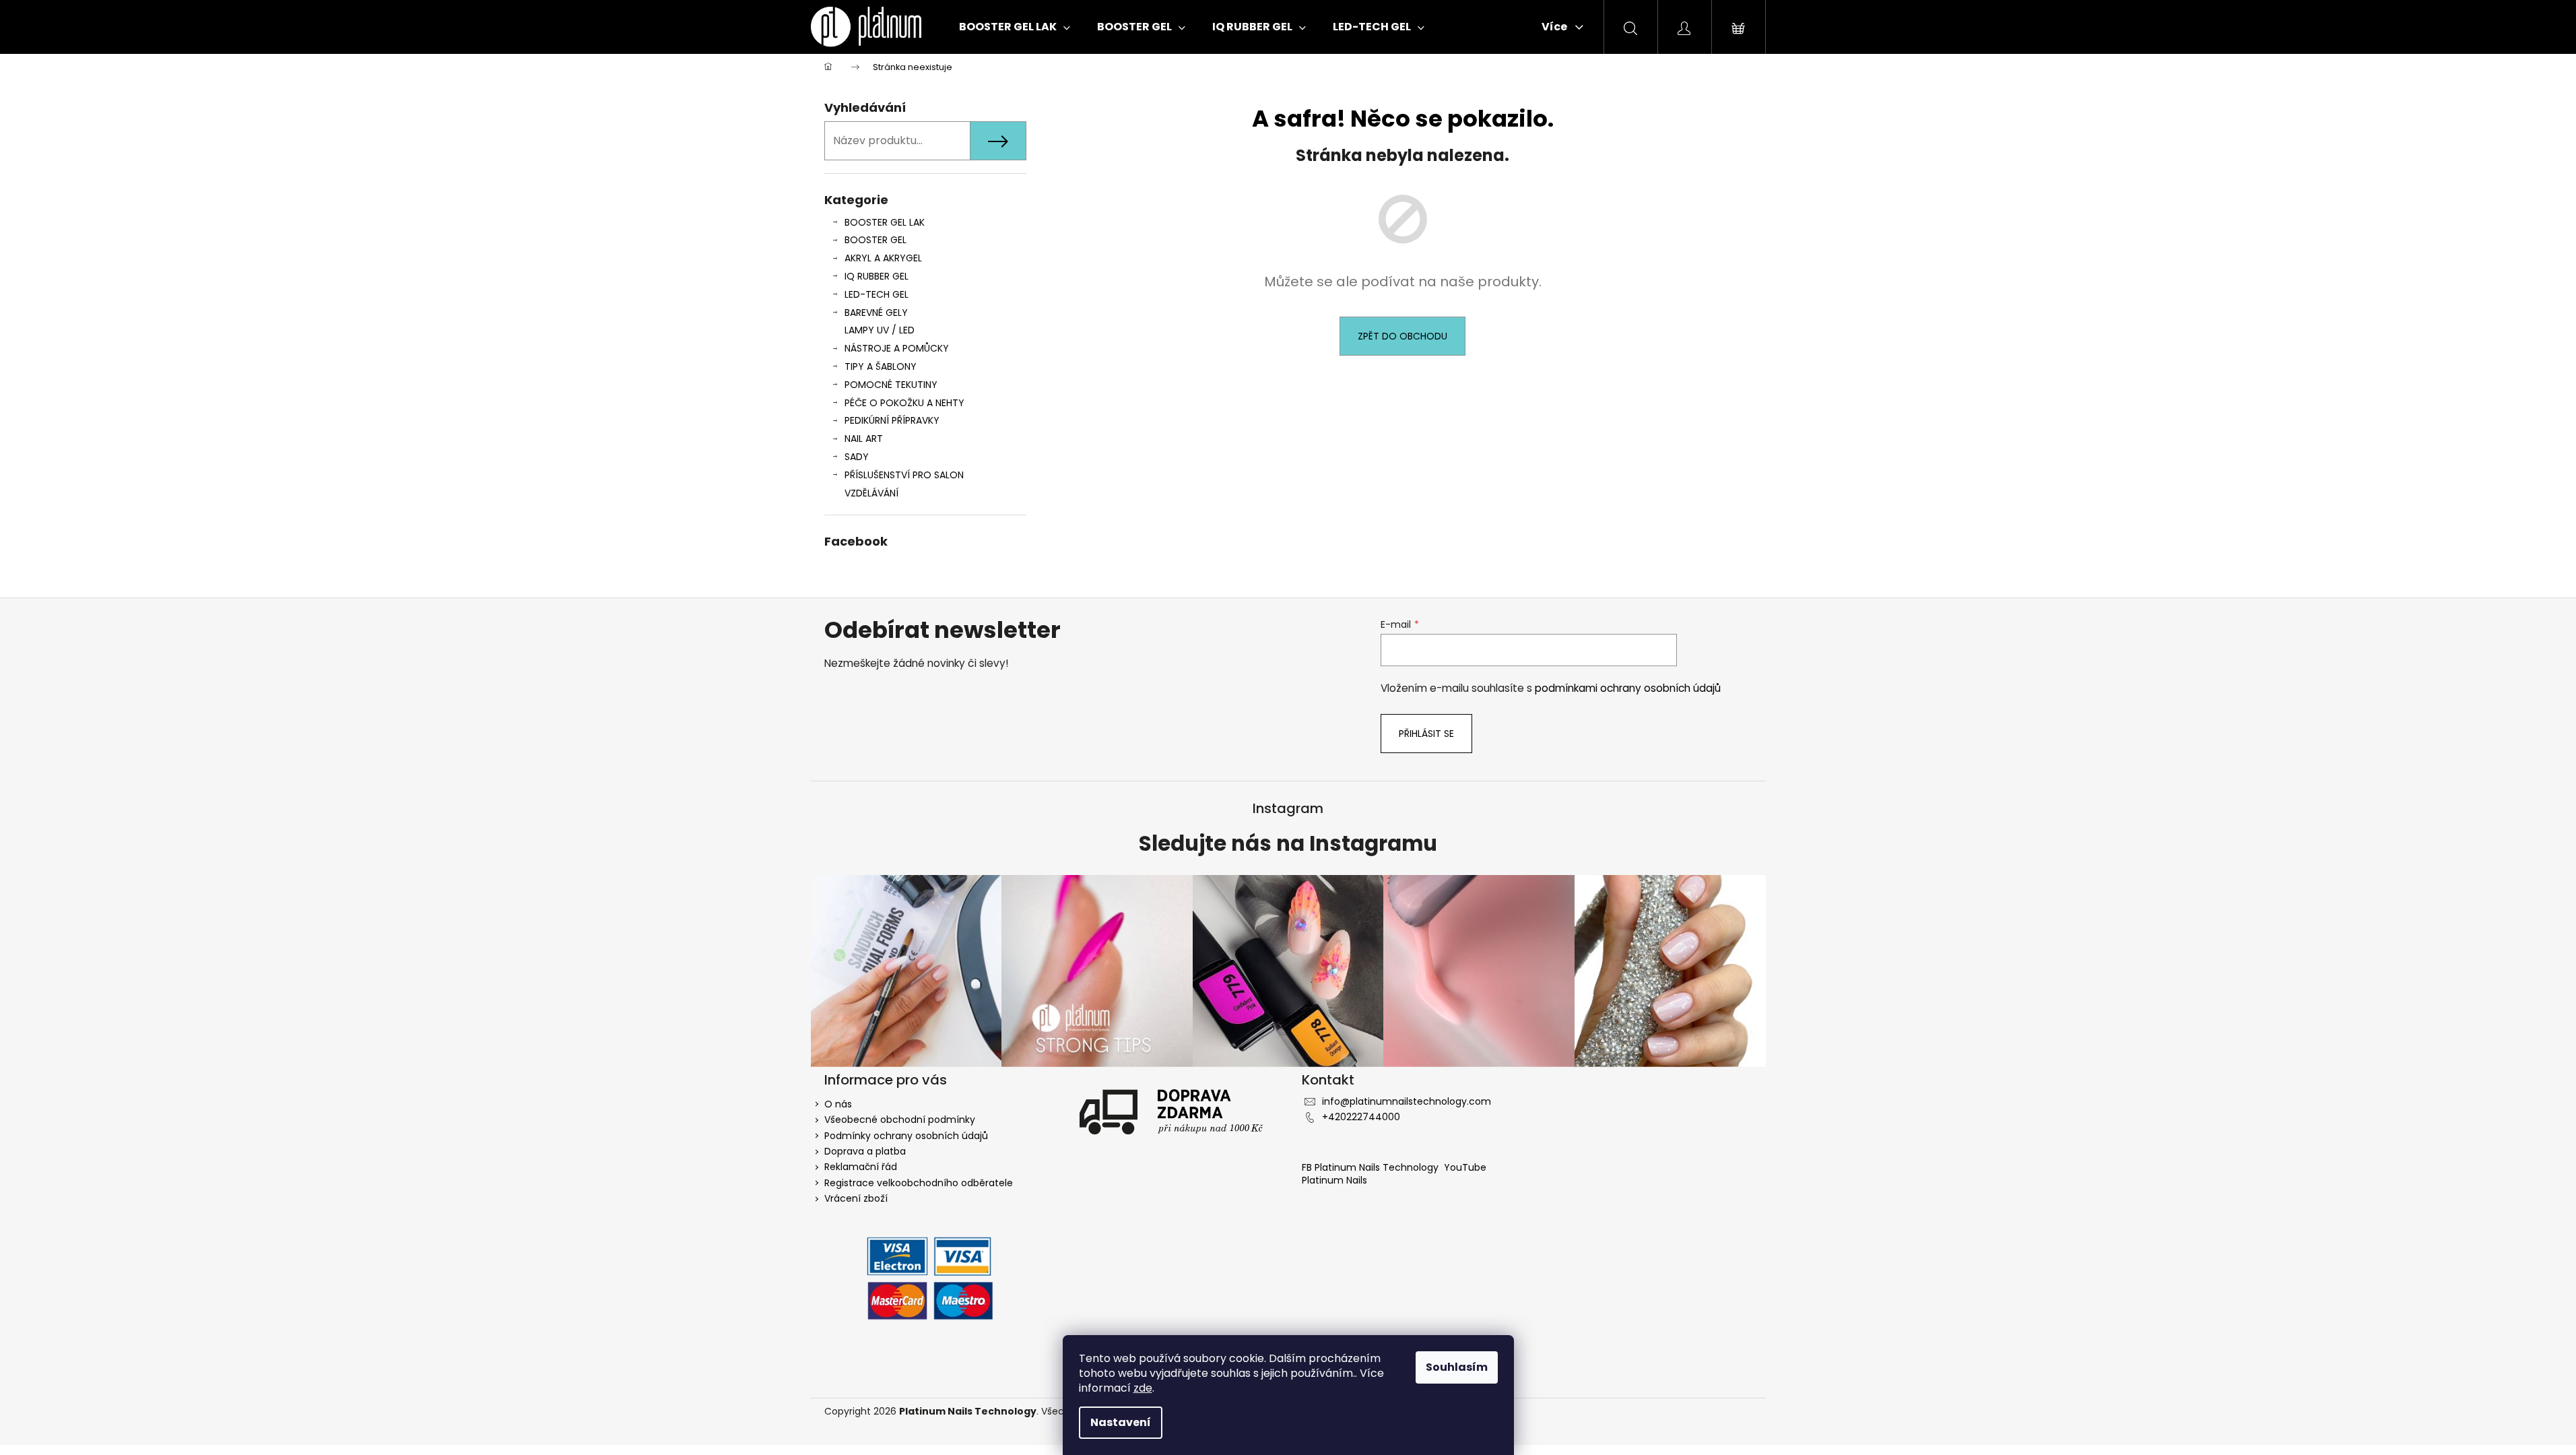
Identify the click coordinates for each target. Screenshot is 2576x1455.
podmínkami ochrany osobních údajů (1628, 688)
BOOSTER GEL (876, 240)
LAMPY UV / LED (880, 330)
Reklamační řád (861, 1167)
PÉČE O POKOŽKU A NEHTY (904, 403)
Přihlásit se (1426, 734)
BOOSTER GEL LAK (885, 222)
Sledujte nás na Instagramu (1288, 844)
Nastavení (1121, 1422)
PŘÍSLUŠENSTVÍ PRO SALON (904, 475)
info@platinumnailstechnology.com (1407, 1101)
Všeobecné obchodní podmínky (900, 1120)
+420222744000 (1361, 1117)
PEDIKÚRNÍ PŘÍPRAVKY (892, 420)
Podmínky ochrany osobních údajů (906, 1136)
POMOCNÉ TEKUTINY (891, 385)
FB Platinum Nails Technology (1372, 1167)
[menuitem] (1015, 27)
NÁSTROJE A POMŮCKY (897, 348)
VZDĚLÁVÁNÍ (871, 493)
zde (1143, 1388)
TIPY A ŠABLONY (881, 366)
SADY (857, 457)
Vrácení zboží (856, 1198)
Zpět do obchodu (1402, 336)
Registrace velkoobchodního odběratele (919, 1183)
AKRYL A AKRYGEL (883, 258)
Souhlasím (1457, 1367)
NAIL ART (864, 439)
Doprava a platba (865, 1151)
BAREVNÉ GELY (876, 313)
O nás (838, 1104)
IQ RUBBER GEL (877, 276)
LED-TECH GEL (877, 294)
